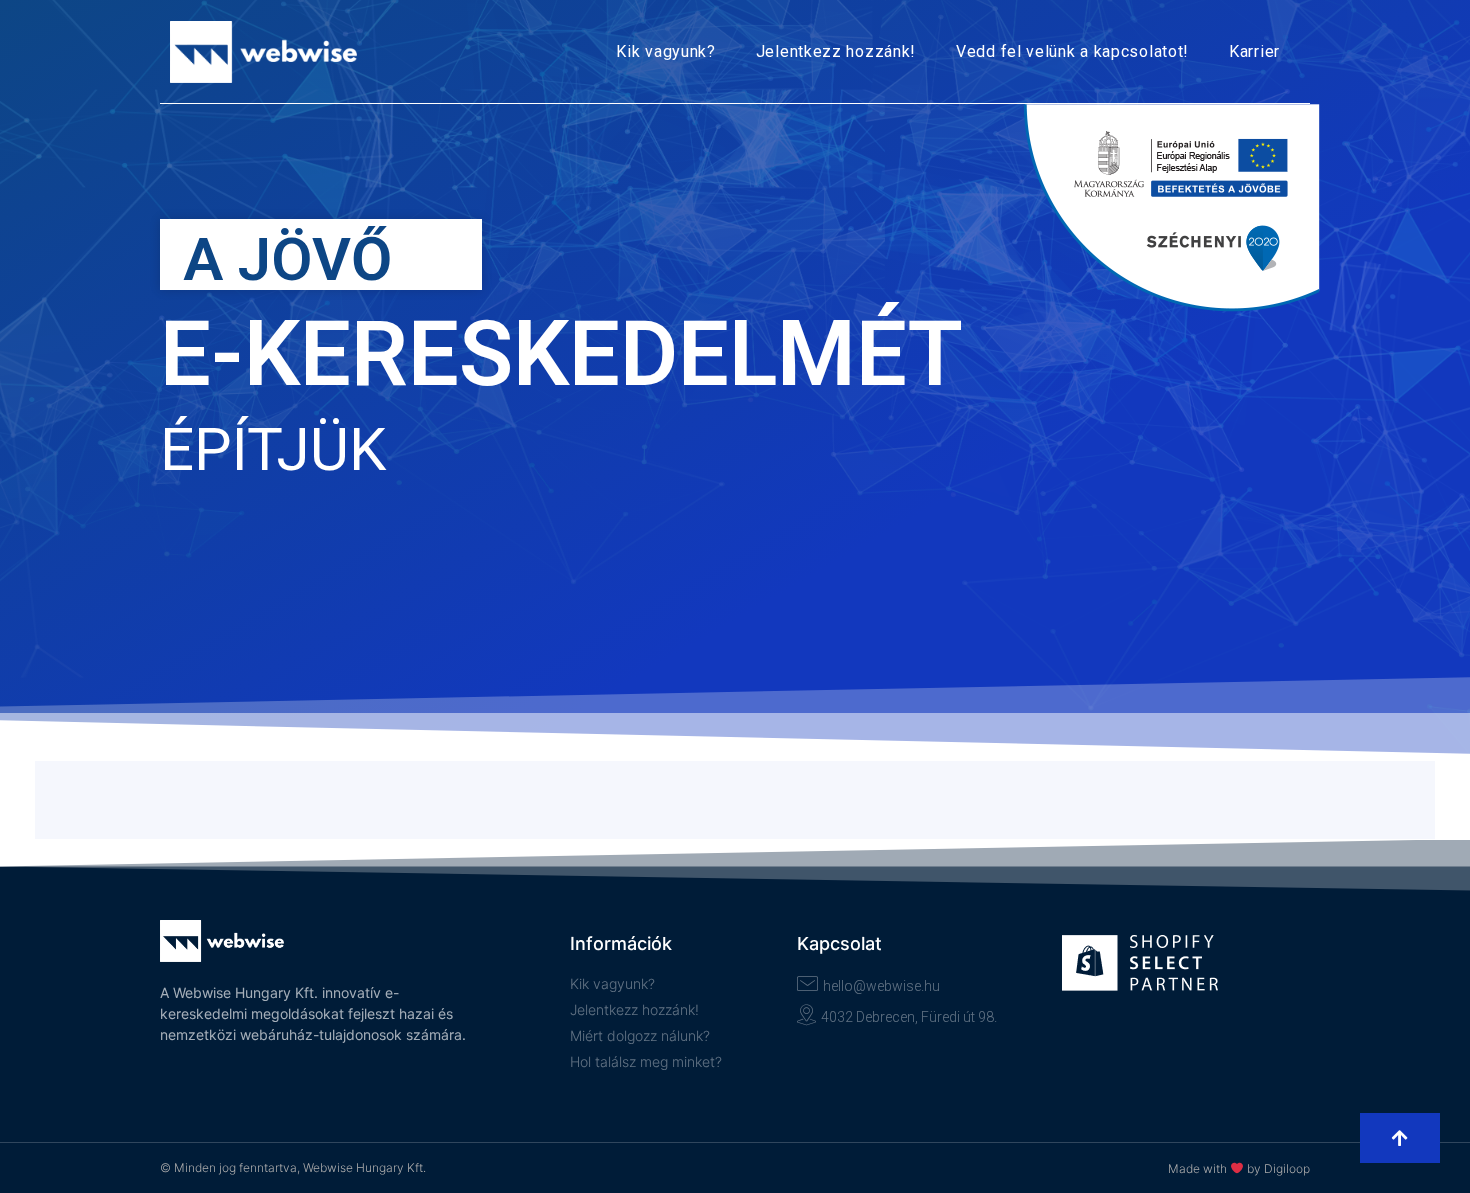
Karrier (1254, 51)
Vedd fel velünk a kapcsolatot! (1072, 51)
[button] (1400, 1138)
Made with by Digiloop (1239, 1168)
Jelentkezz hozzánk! (836, 51)
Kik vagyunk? (665, 51)
